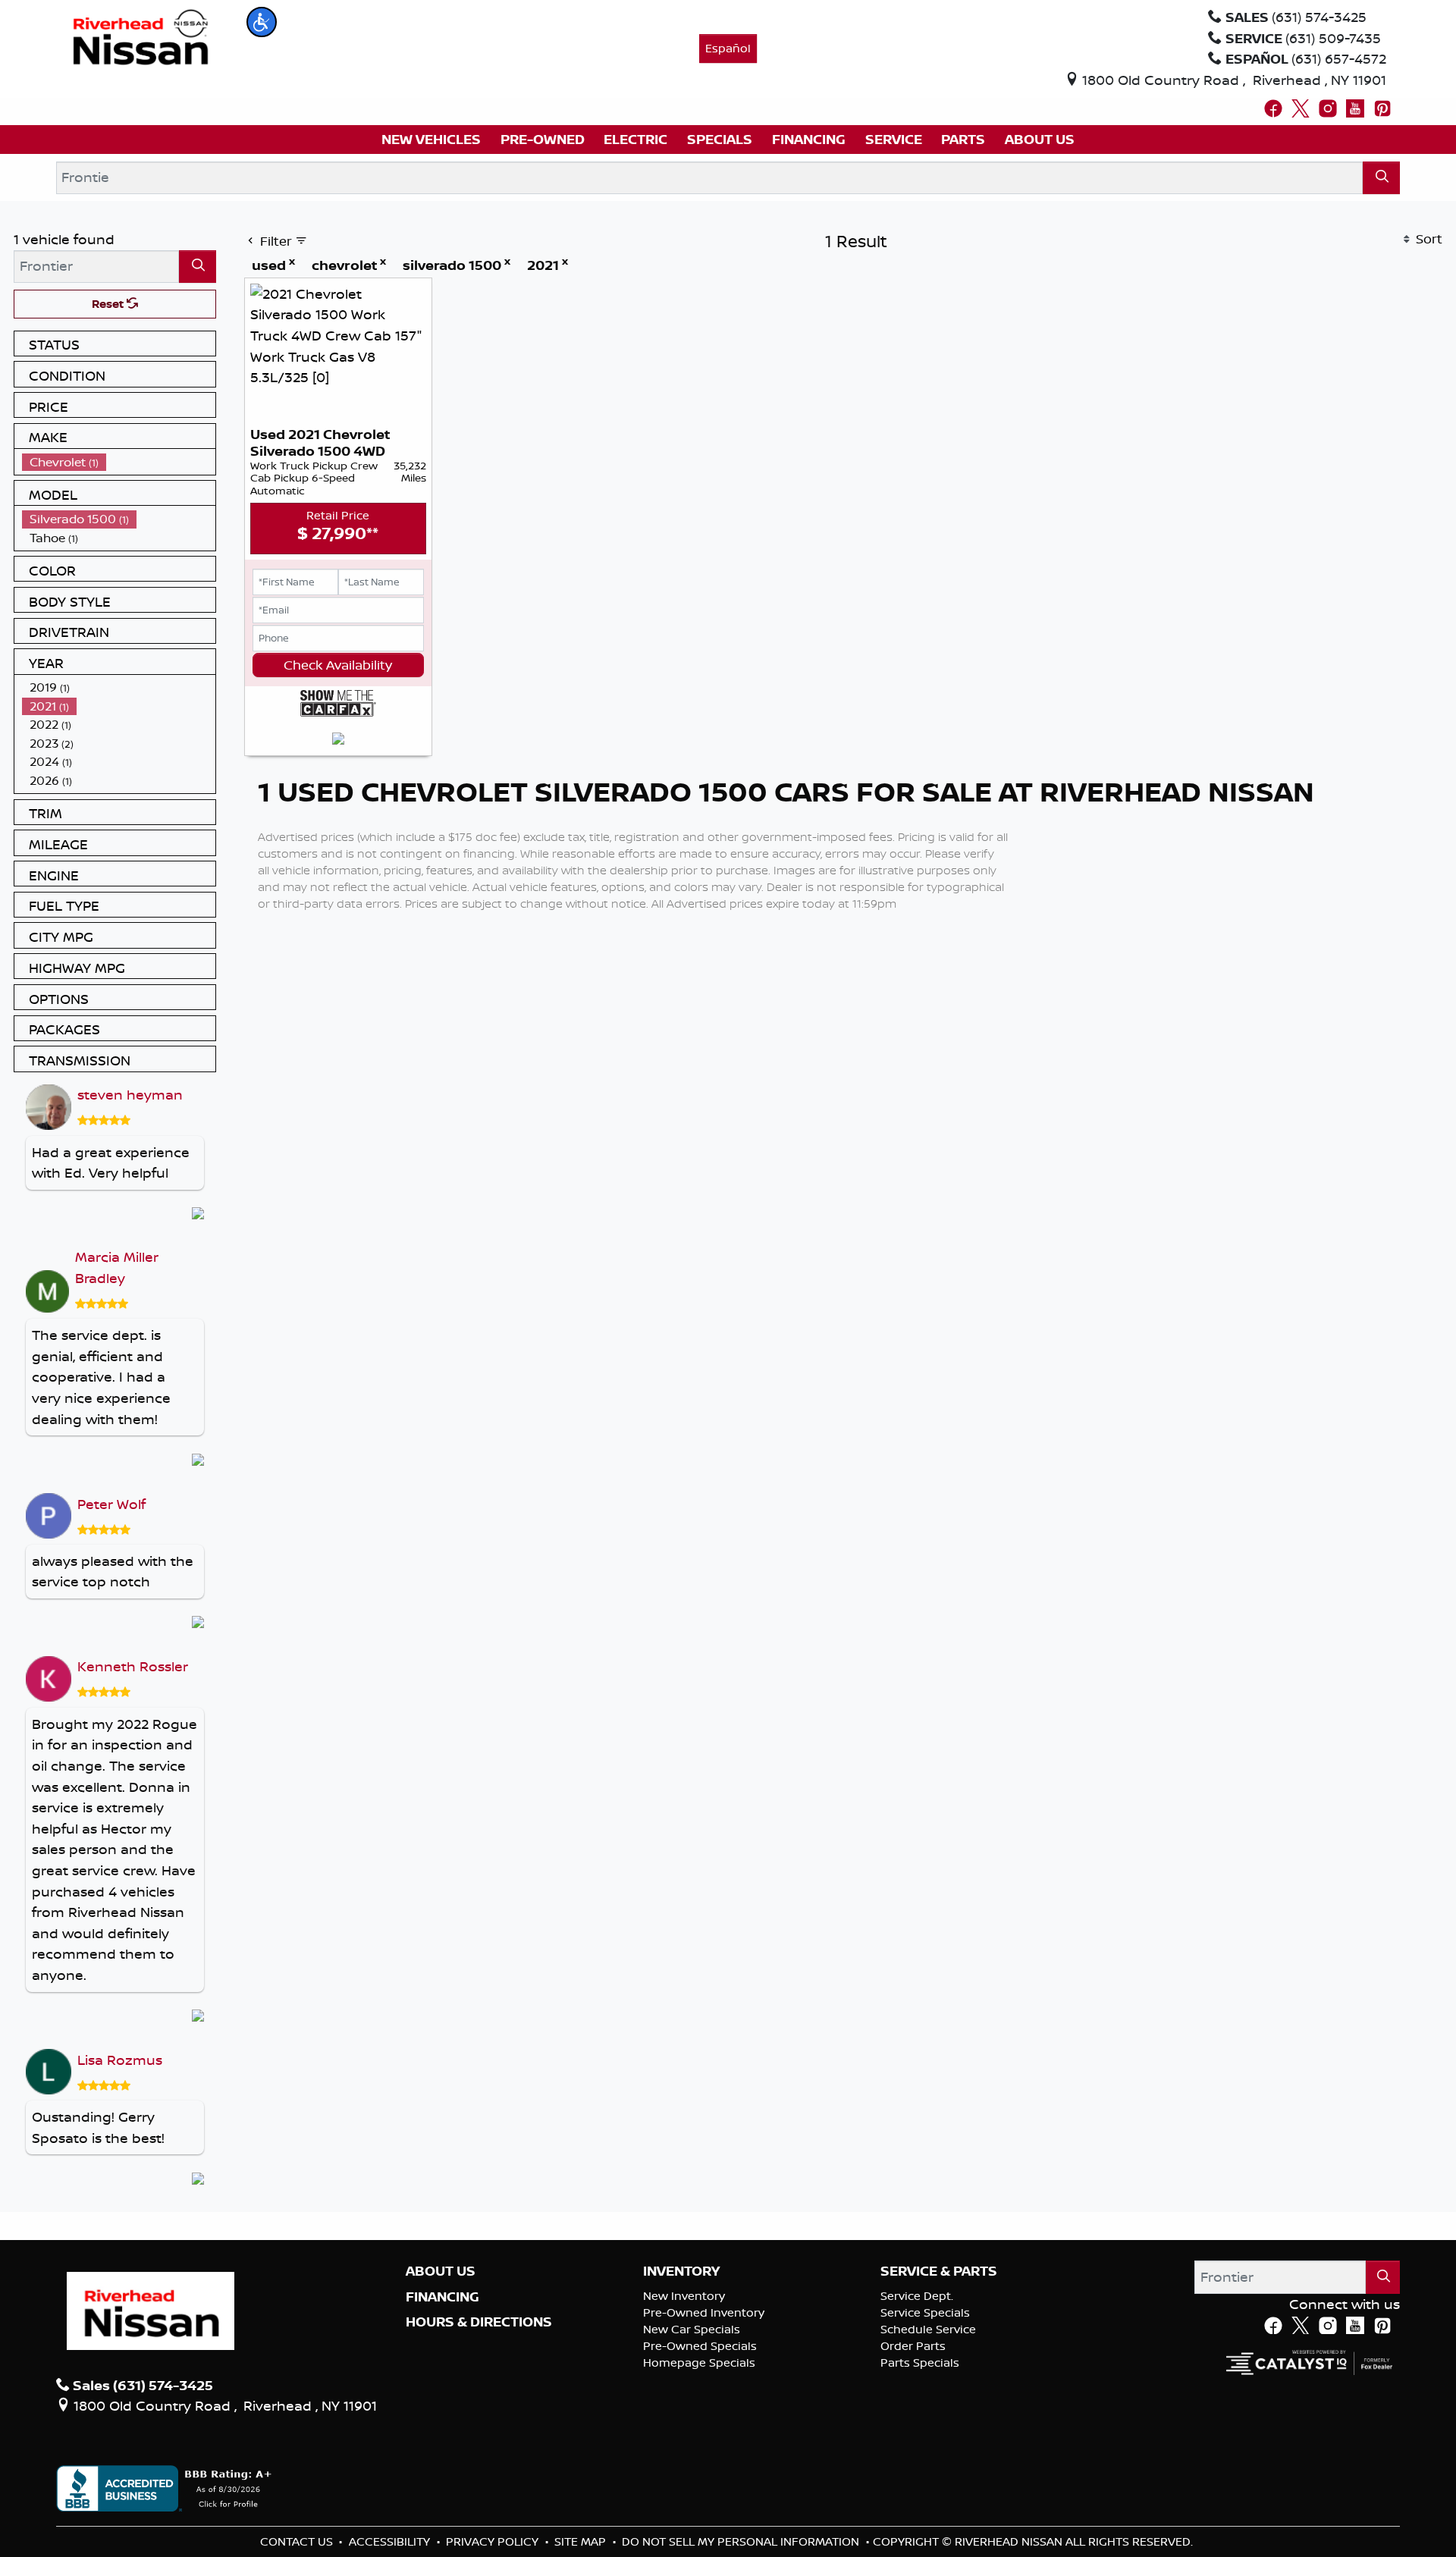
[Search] (1381, 178)
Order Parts (913, 2346)
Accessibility (391, 2541)
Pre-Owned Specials (700, 2346)
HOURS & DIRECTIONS (479, 2322)
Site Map (582, 2541)
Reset (109, 304)
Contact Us (298, 2541)
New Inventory (684, 2296)
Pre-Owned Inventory (704, 2312)
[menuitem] (119, 462)
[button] (262, 22)
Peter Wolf (111, 1504)
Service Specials (925, 2312)
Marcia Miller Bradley (117, 1267)
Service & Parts (939, 2271)
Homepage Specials (699, 2362)
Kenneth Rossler (133, 1666)
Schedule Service (928, 2329)
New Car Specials (692, 2329)
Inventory (681, 2271)
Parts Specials (920, 2362)
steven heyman (130, 1094)
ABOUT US (441, 2271)
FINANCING (442, 2297)
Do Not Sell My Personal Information (742, 2541)
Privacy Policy (494, 2541)
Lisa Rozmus (120, 2060)
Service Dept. (917, 2296)
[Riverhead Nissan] (141, 36)
